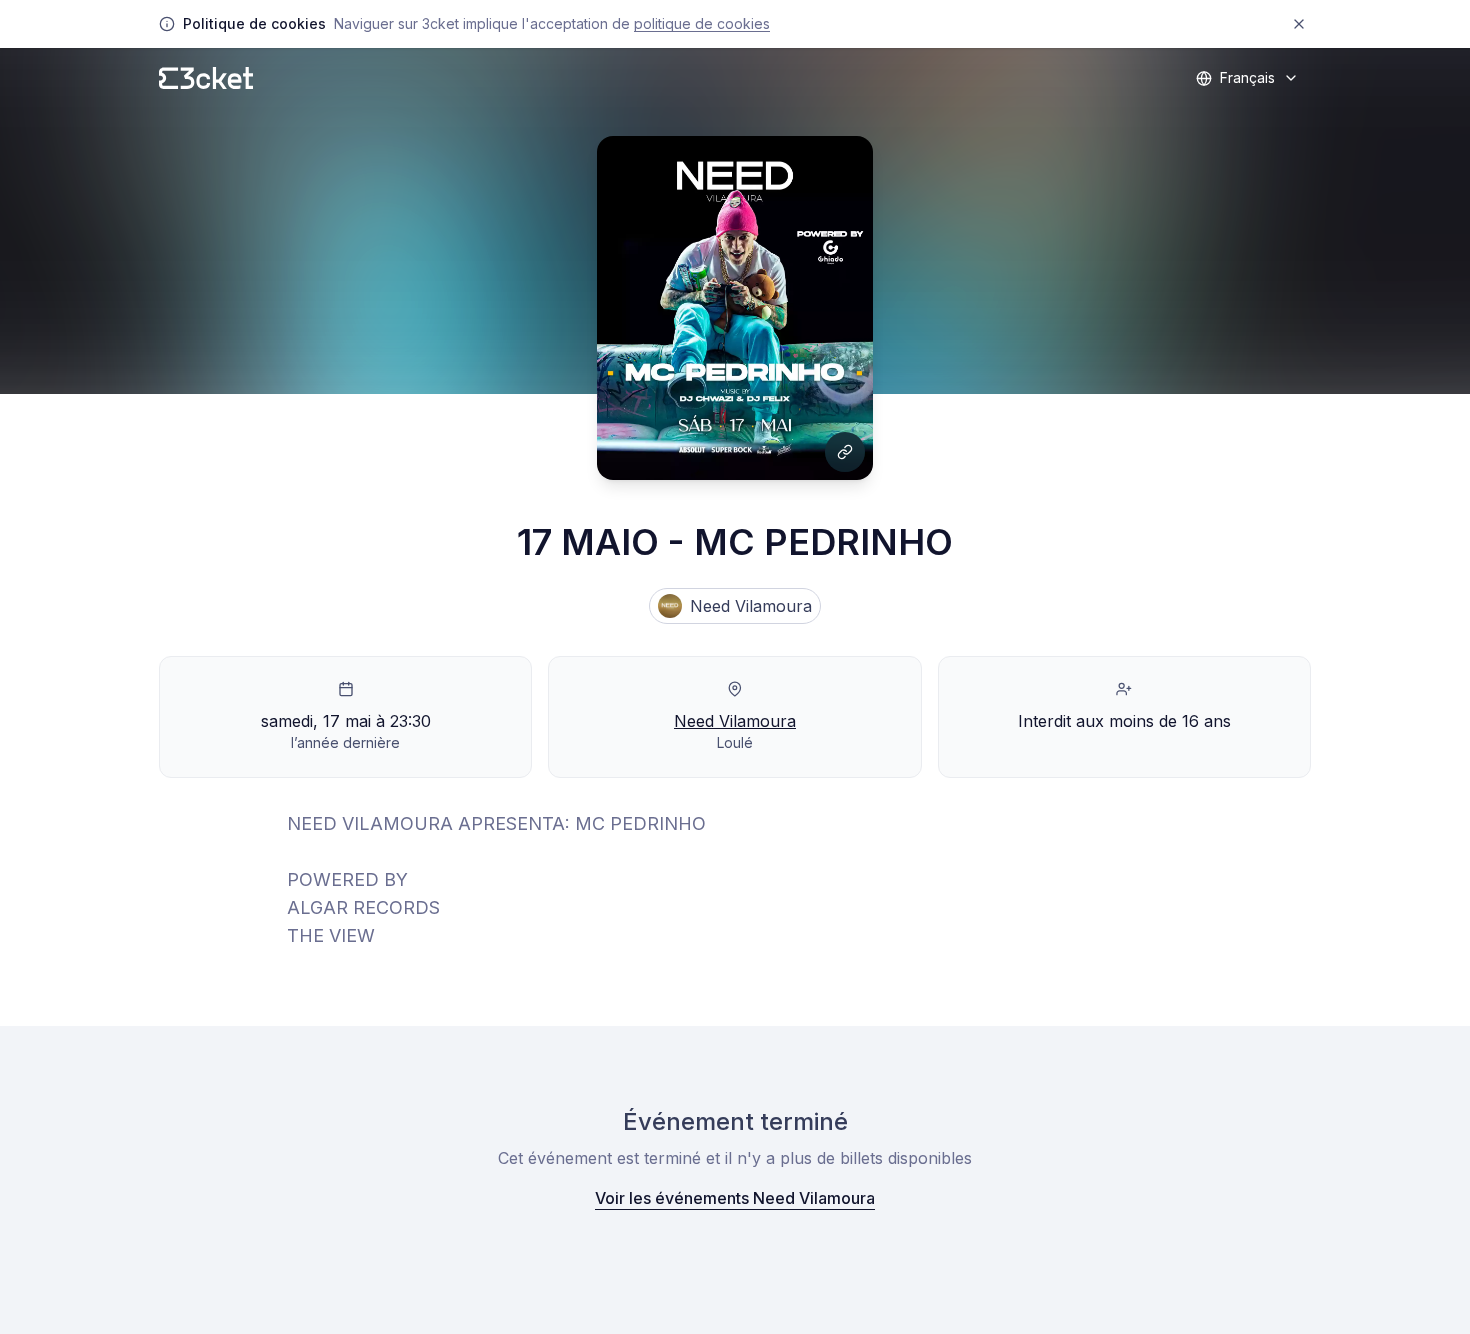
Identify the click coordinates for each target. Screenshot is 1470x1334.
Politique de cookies (702, 23)
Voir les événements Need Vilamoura (735, 1198)
